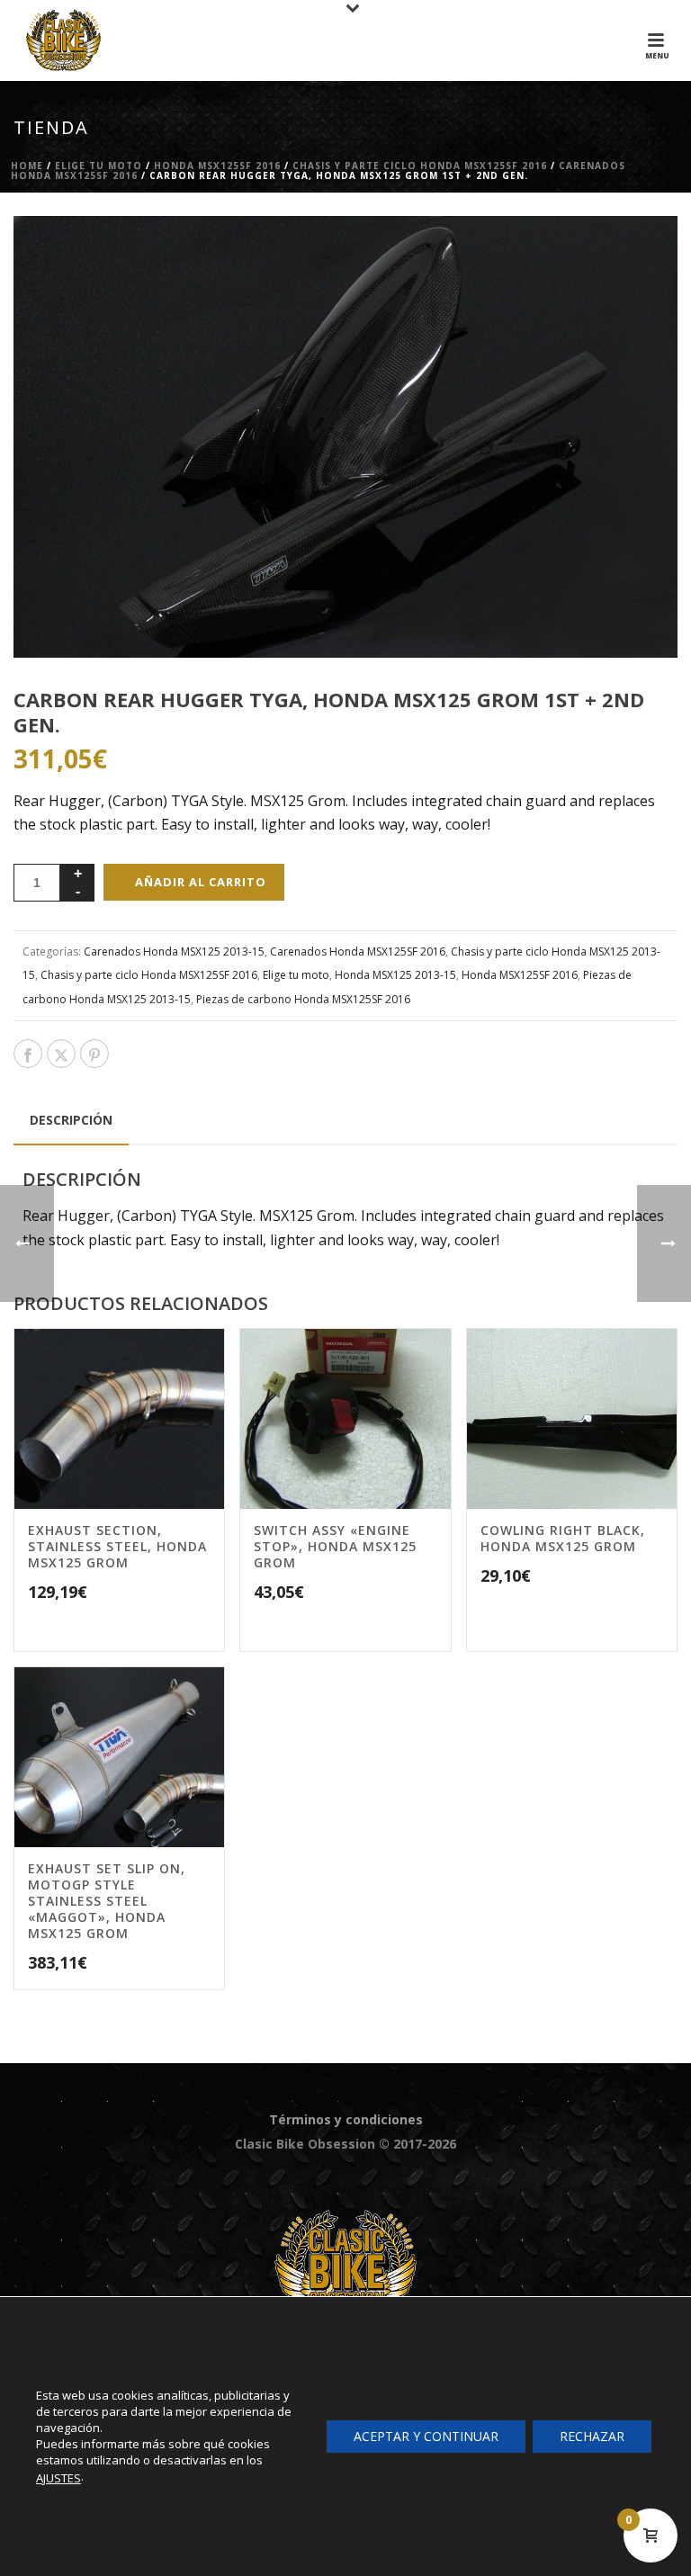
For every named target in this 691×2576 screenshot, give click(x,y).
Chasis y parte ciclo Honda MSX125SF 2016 (420, 166)
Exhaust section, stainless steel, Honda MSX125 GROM (117, 1546)
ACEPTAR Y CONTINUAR (426, 2436)
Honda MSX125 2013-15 (395, 975)
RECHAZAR (592, 2436)
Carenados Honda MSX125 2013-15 (174, 951)
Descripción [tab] (71, 1120)
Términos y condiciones (346, 2119)
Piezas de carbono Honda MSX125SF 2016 (303, 999)
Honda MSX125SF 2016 (217, 166)
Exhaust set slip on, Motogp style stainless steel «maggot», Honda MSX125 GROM (107, 1901)
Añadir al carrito (201, 882)
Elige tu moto (99, 166)
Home (27, 166)
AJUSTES (58, 2478)
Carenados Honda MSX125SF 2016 (358, 951)
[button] (641, 253)
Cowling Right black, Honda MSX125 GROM (563, 1538)
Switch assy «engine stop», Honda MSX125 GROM (335, 1546)
